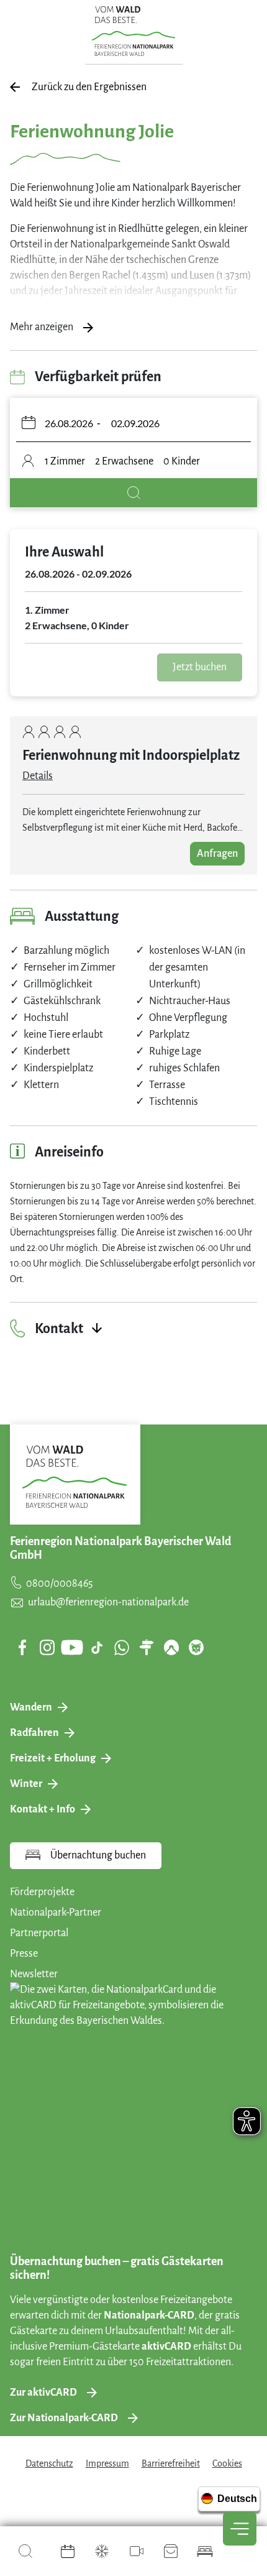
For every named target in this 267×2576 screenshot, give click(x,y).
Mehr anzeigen (42, 327)
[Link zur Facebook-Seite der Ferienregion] (23, 1647)
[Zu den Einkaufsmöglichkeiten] (171, 2551)
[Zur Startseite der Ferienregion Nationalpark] (134, 31)
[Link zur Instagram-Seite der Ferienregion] (47, 1647)
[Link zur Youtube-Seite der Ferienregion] (72, 1647)
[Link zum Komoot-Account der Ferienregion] (171, 1647)
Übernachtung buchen (98, 1855)
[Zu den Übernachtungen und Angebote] (205, 2551)
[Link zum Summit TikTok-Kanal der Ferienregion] (97, 1648)
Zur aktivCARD (43, 2393)
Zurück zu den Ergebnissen (89, 87)
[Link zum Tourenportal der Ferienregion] (147, 1647)
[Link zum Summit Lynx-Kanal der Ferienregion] (196, 1647)
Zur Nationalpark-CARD (64, 2418)
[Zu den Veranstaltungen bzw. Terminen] (68, 2551)
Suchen (133, 493)
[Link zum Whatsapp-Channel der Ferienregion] (122, 1647)
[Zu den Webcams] (137, 2551)
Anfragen (217, 854)
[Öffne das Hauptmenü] (240, 2529)
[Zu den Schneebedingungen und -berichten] (102, 2551)
